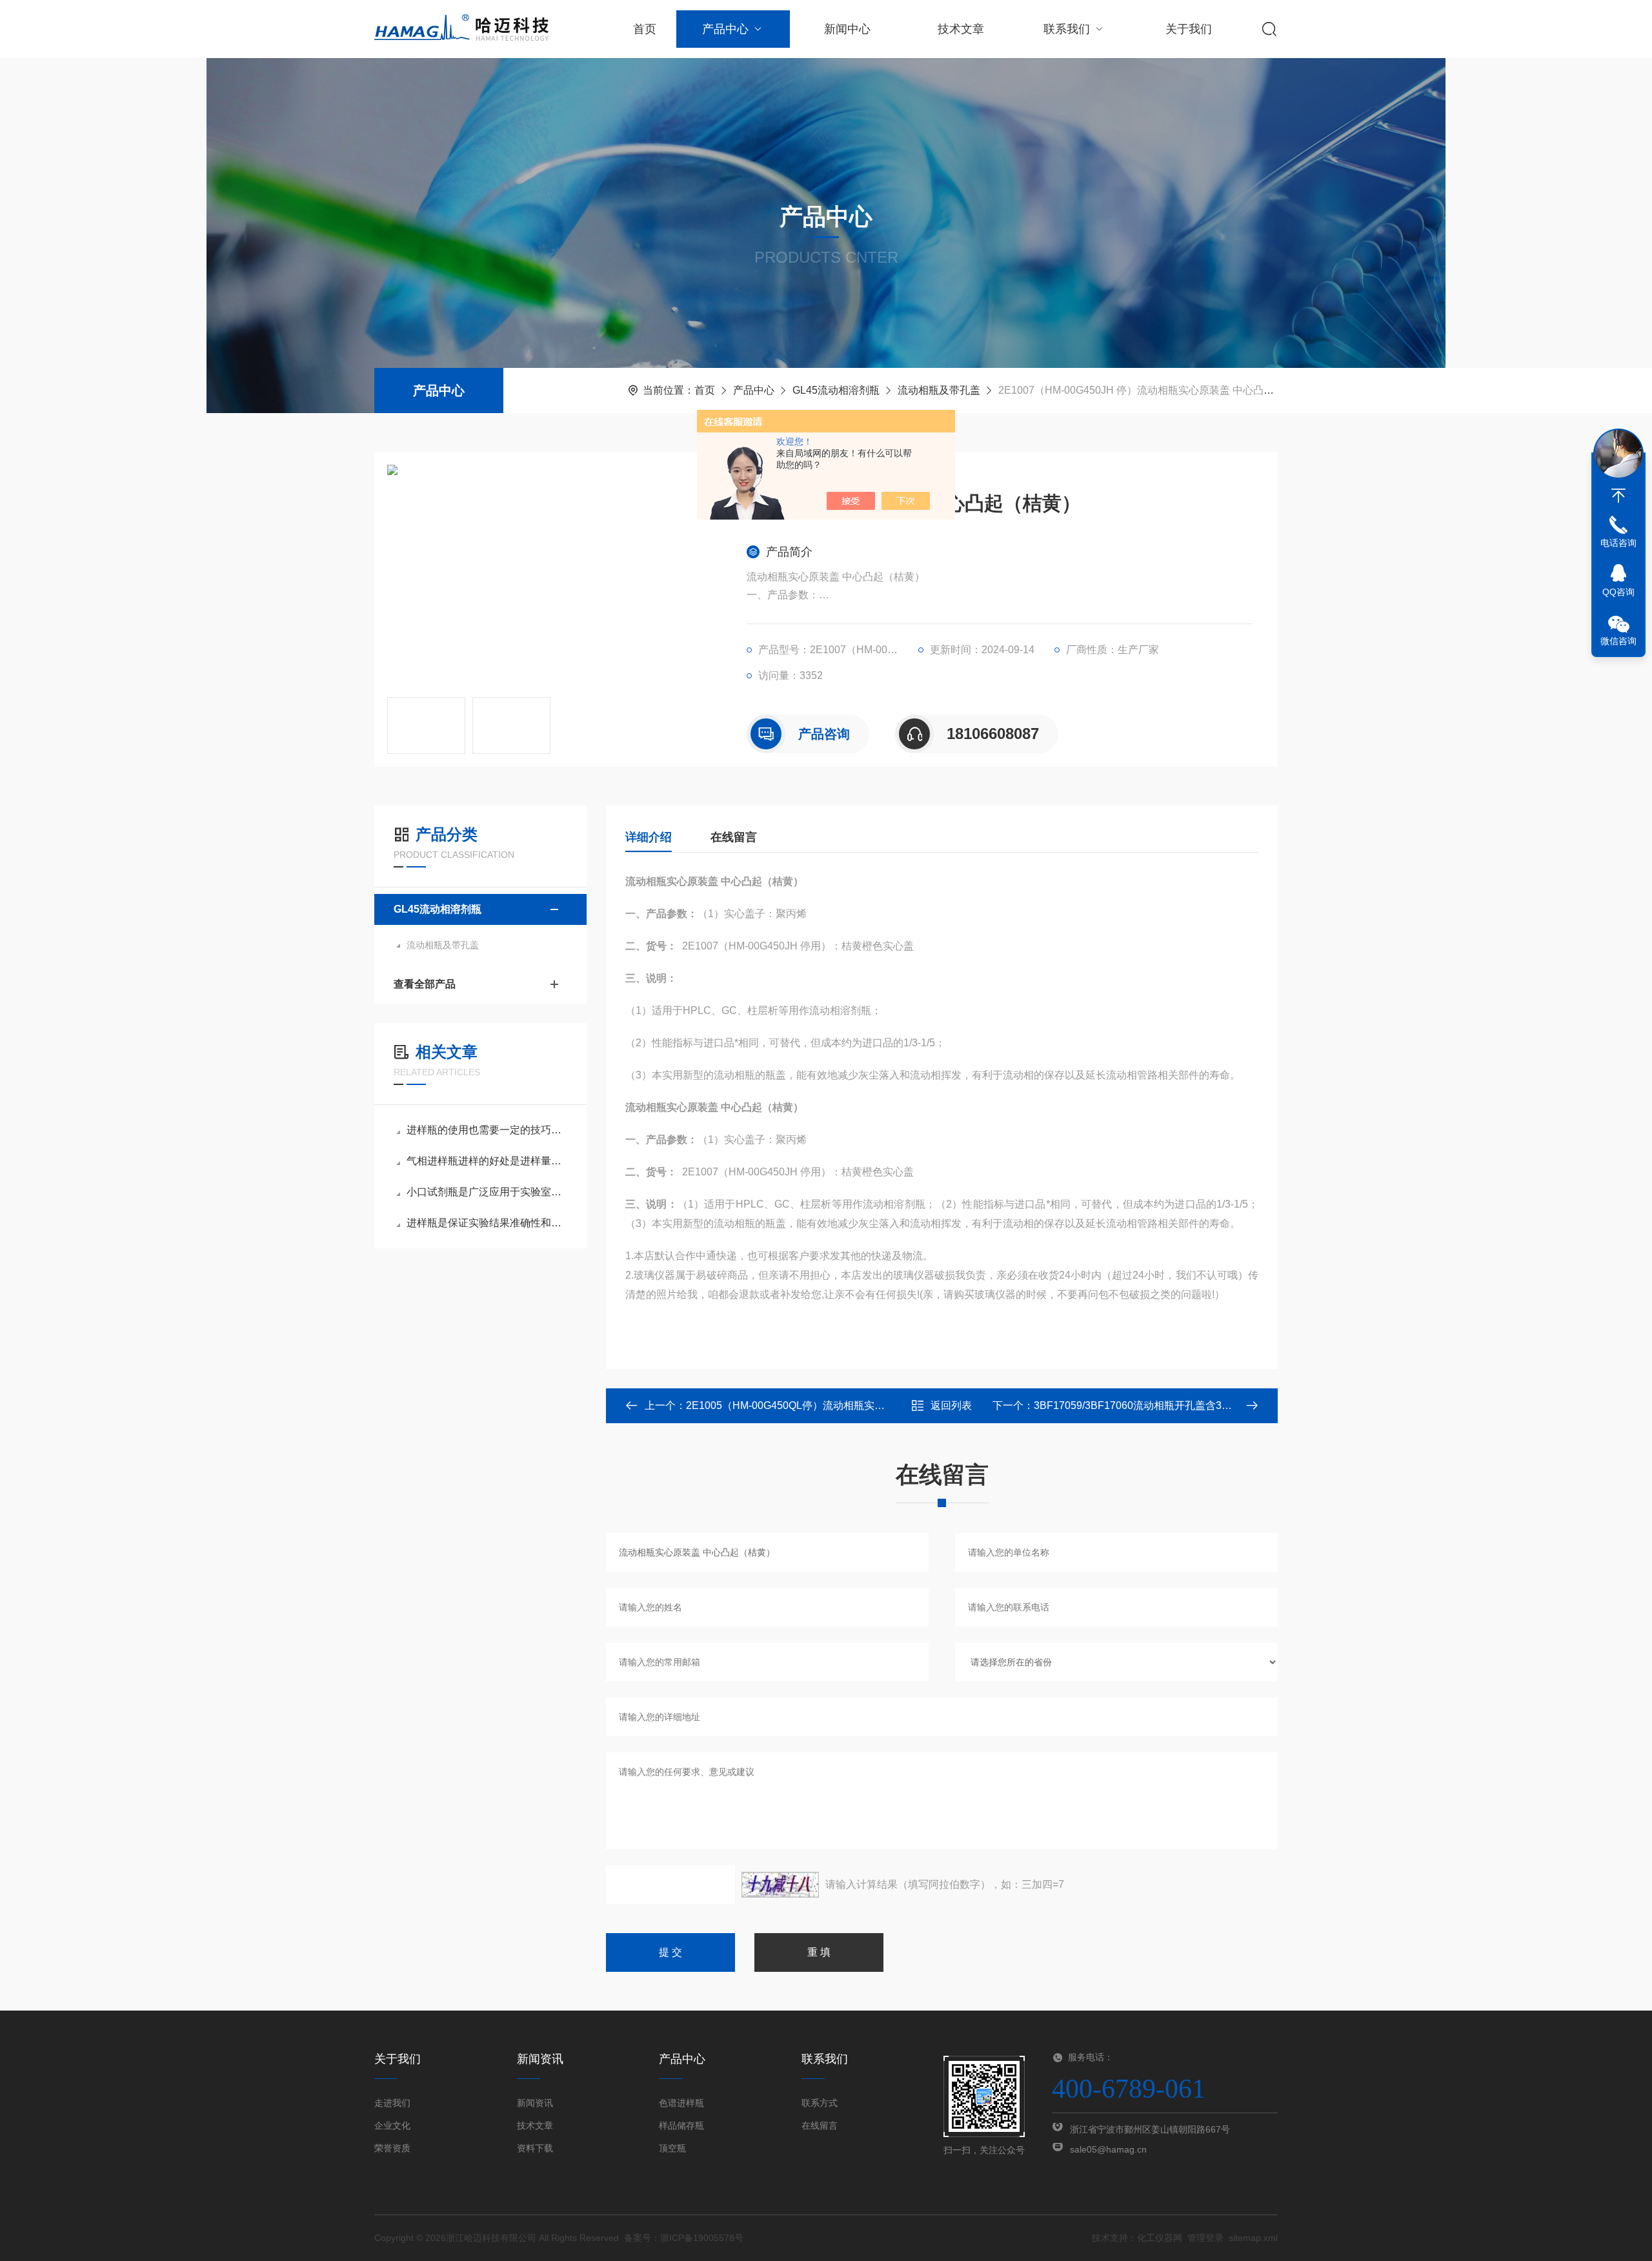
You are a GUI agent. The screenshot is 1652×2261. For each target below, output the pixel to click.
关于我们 (1189, 29)
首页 (645, 29)
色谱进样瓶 (681, 2103)
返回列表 (951, 1405)
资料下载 (535, 2148)
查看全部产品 (425, 984)
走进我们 (392, 2103)
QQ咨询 (1618, 592)
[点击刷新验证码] (780, 1885)
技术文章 (961, 29)
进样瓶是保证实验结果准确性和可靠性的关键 (487, 1223)
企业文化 (392, 2125)
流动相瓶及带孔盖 (939, 390)
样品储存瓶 (681, 2125)
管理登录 (1205, 2238)
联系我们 (1067, 29)
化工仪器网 (1160, 2238)
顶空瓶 (672, 2148)
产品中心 (725, 29)
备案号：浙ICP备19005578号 (684, 2238)
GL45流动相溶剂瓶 (836, 390)
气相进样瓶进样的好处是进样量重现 (487, 1161)
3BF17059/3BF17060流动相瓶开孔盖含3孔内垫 (1143, 1405)
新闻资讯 (535, 2103)
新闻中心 (847, 29)
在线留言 (734, 837)
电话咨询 (1618, 543)
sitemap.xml (1253, 2238)
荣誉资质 (392, 2148)
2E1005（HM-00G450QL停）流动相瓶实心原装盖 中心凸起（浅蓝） (843, 1405)
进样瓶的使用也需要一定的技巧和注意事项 (487, 1130)
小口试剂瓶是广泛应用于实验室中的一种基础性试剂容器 (487, 1192)
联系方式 (820, 2103)
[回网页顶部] (1618, 496)
